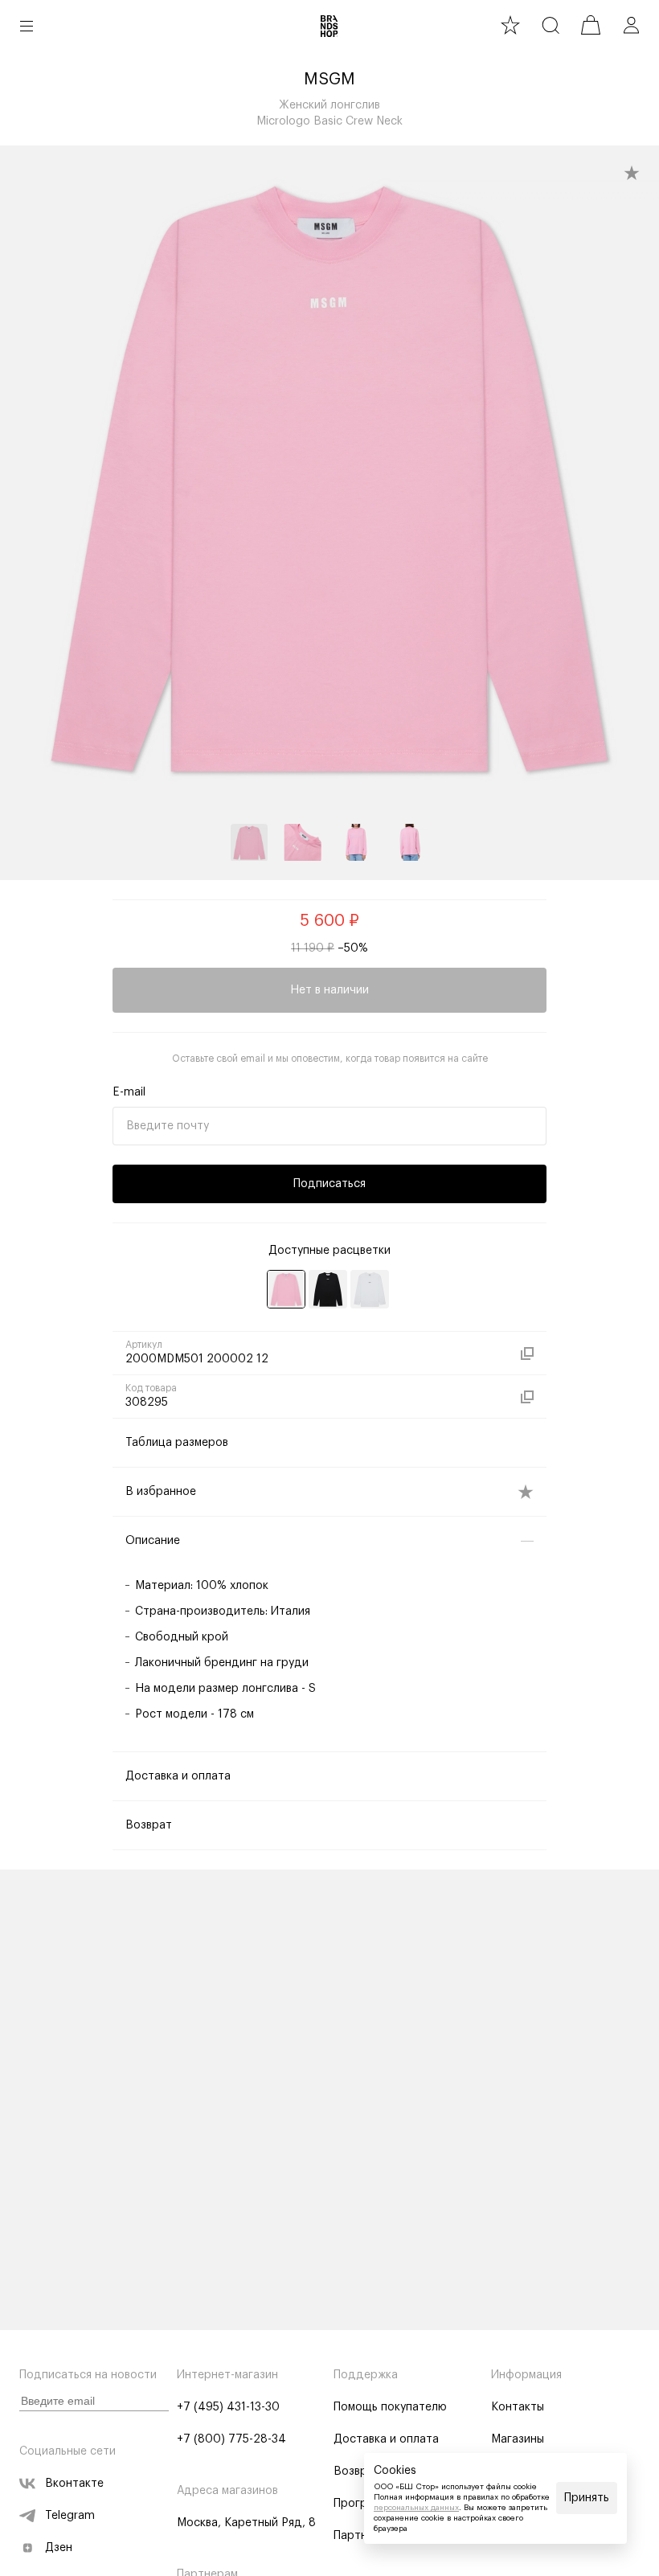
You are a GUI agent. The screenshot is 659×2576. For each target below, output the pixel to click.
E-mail (129, 1092)
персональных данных (416, 2508)
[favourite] (510, 25)
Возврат (357, 2472)
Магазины (518, 2439)
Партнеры (361, 2536)
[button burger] (27, 26)
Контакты (518, 2407)
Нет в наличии (329, 990)
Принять (587, 2498)
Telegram (70, 2516)
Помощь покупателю (390, 2407)
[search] (551, 25)
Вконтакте (74, 2484)
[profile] (631, 25)
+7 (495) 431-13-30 (228, 2407)
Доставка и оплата (386, 2439)
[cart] (591, 25)
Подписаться (329, 1184)
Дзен (59, 2548)
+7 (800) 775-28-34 (231, 2439)
